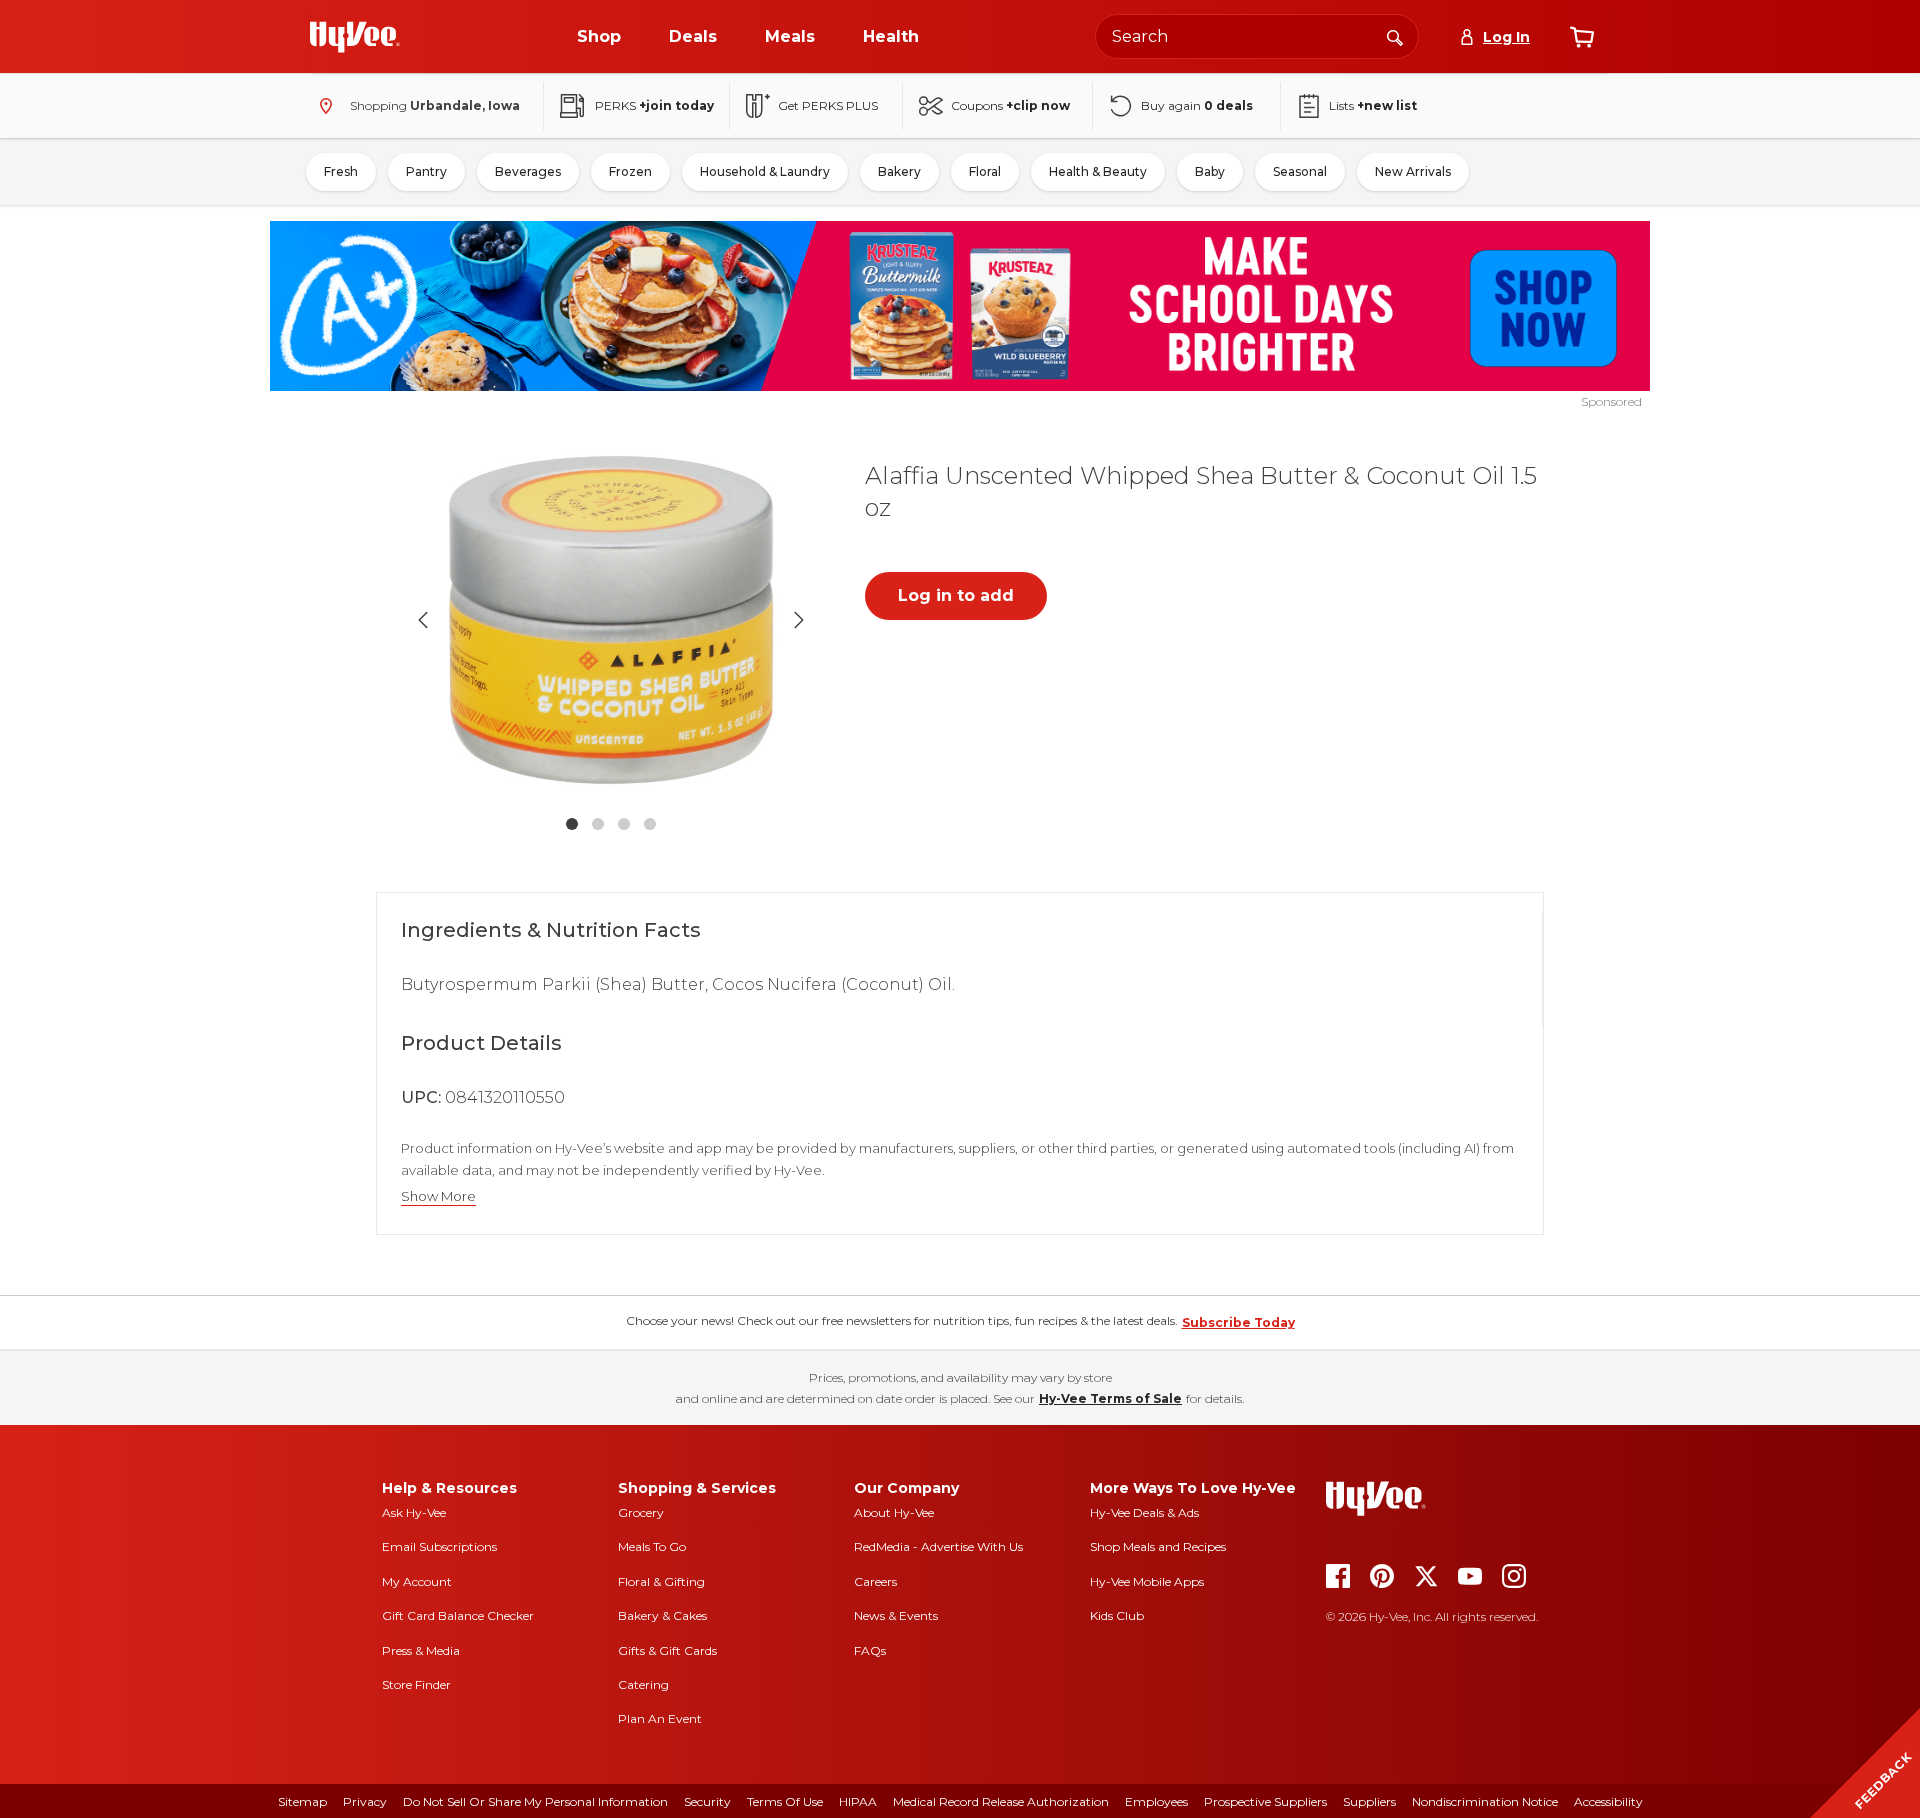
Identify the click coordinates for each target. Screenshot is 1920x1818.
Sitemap (302, 1801)
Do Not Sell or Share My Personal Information (535, 1801)
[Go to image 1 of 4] (572, 824)
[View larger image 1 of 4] (611, 620)
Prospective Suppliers (1265, 1801)
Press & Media (421, 1650)
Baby (1210, 171)
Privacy (365, 1801)
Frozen (630, 171)
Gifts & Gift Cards (667, 1650)
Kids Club (1117, 1615)
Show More (438, 1196)
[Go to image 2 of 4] (598, 824)
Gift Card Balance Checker (458, 1615)
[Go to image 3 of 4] (624, 824)
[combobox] (1257, 36)
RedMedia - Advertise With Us (938, 1546)
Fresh (341, 171)
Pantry (426, 171)
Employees (1156, 1801)
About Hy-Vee (894, 1512)
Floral (985, 171)
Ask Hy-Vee (414, 1512)
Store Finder (416, 1684)
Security (707, 1801)
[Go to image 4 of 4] (650, 824)
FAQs (870, 1650)
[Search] (1395, 36)
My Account (417, 1581)
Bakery (899, 171)
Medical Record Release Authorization (1001, 1801)
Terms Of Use (785, 1801)
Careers (875, 1581)
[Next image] (799, 620)
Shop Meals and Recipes (1158, 1546)
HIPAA (858, 1801)
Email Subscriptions (439, 1546)
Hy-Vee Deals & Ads (1144, 1512)
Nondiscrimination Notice (1485, 1801)
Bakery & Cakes (662, 1615)
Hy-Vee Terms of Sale (1110, 1398)
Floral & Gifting (661, 1581)
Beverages (528, 171)
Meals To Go (652, 1546)
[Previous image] (423, 620)
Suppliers (1369, 1801)
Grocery (641, 1512)
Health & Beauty (1098, 171)
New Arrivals (1413, 171)
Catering (643, 1684)
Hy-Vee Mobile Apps (1147, 1581)
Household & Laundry (765, 171)
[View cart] (1582, 37)
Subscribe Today (1238, 1322)
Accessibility (1608, 1801)
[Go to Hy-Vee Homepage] (355, 37)
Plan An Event (660, 1718)
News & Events (896, 1615)
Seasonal (1300, 171)
